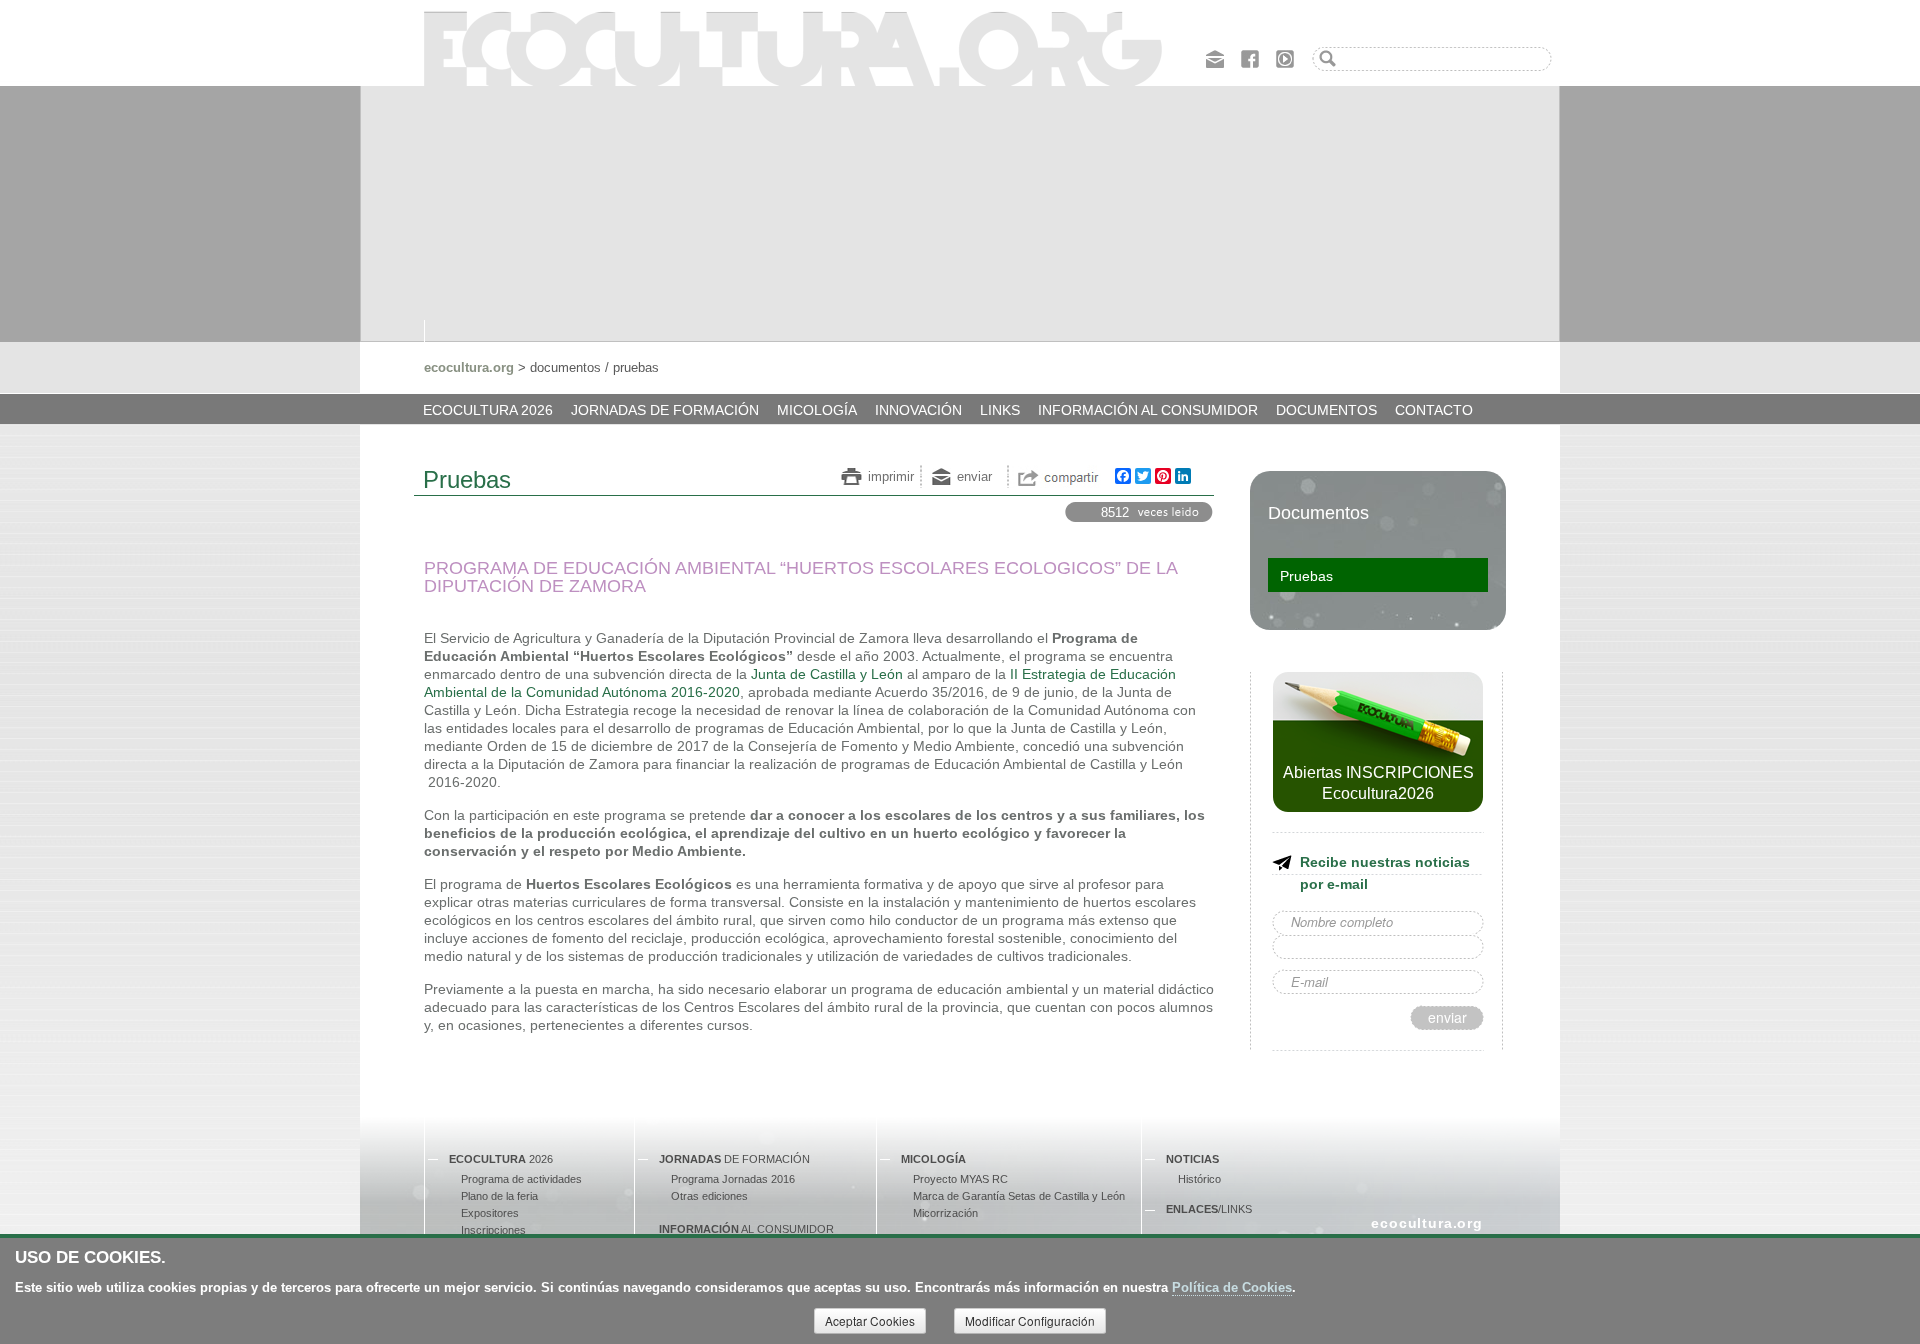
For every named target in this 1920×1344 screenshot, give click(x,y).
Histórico (1199, 1179)
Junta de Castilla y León (827, 674)
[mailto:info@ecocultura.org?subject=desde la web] (1215, 57)
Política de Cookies (1232, 1287)
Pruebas (1306, 576)
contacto (1434, 410)
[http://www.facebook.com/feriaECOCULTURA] (1250, 57)
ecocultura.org (469, 367)
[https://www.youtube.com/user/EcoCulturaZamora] (1285, 57)
